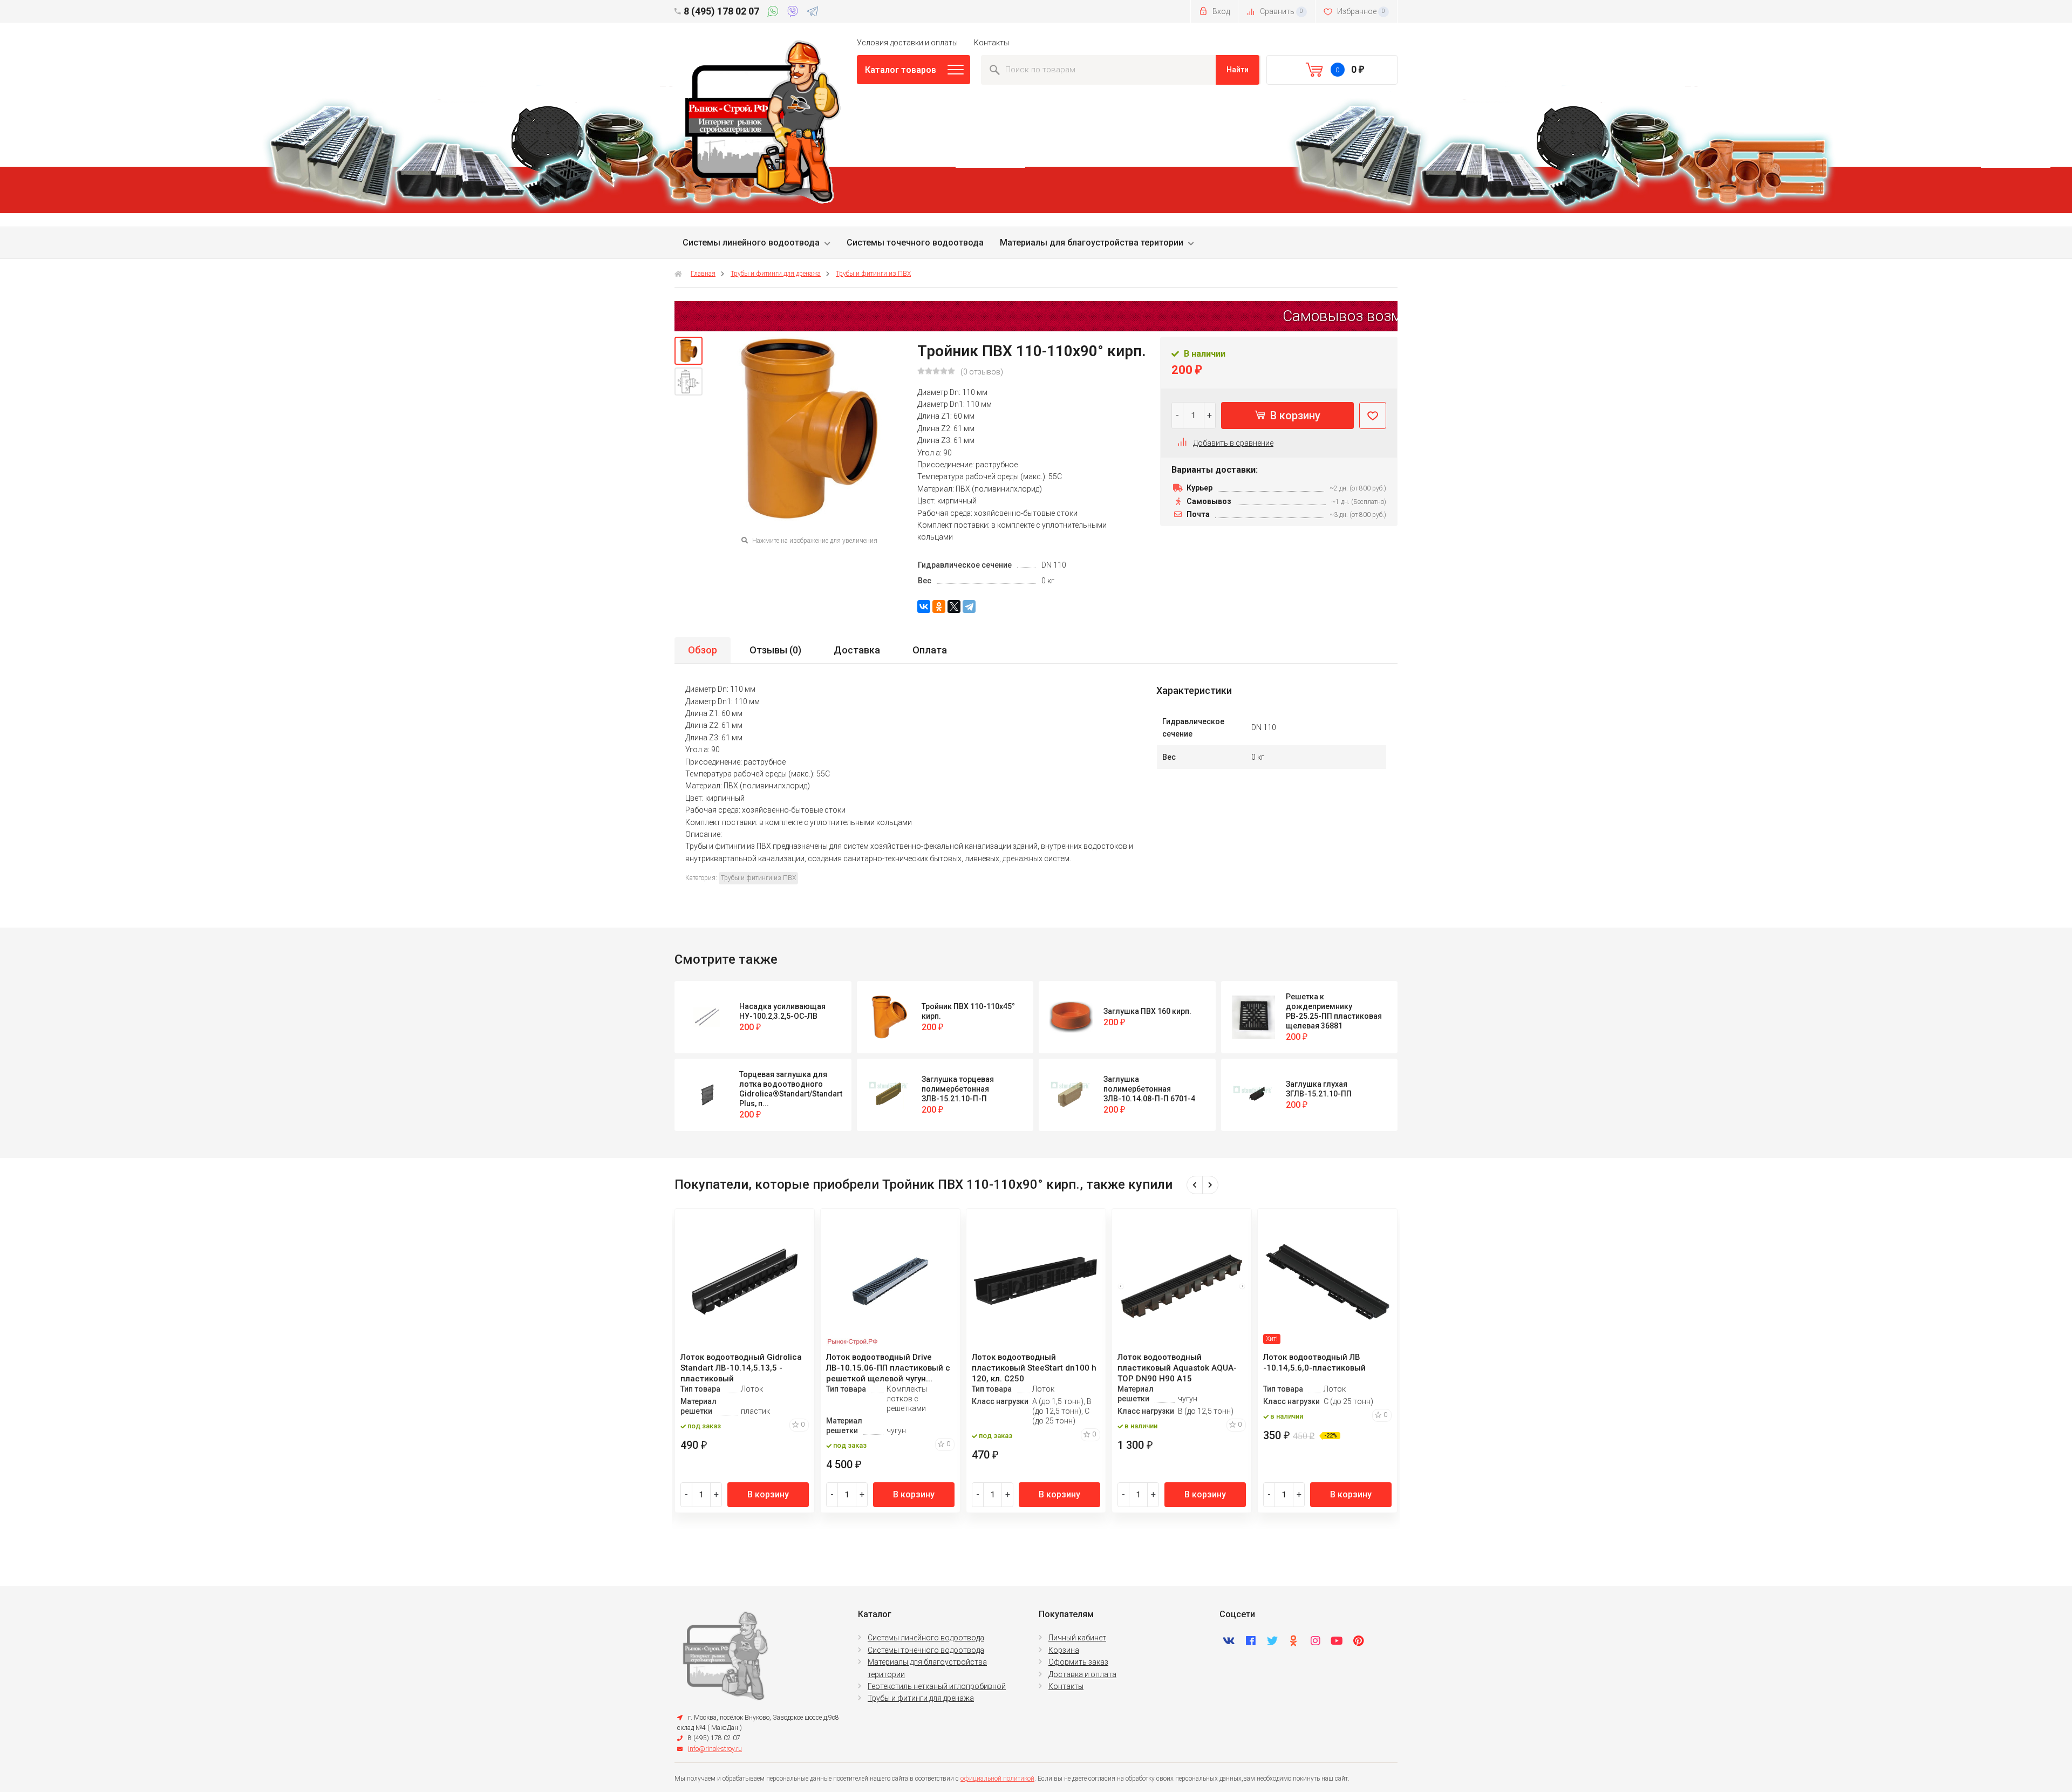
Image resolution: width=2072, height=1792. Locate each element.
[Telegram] (813, 13)
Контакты (991, 43)
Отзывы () (775, 650)
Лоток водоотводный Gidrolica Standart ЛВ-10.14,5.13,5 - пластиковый (741, 1368)
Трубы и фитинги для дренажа (776, 274)
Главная (703, 274)
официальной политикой (997, 1779)
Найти (1238, 70)
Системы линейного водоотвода (751, 243)
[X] (954, 607)
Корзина (1064, 1650)
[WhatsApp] (775, 13)
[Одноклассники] (939, 607)
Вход (1220, 11)
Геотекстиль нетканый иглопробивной (937, 1686)
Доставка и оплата (1082, 1674)
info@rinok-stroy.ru (715, 1749)
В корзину (1294, 415)
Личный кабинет (1077, 1638)
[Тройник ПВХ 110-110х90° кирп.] (689, 351)
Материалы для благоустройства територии (1092, 243)
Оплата (930, 650)
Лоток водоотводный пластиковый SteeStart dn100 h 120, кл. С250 (1034, 1368)
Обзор (703, 650)
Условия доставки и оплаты (907, 43)
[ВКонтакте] (924, 607)
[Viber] (795, 13)
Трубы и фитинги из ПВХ (873, 274)
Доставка (857, 650)
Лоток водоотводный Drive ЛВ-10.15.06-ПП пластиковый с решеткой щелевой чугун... (888, 1368)
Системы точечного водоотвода (915, 243)
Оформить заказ (1078, 1662)
